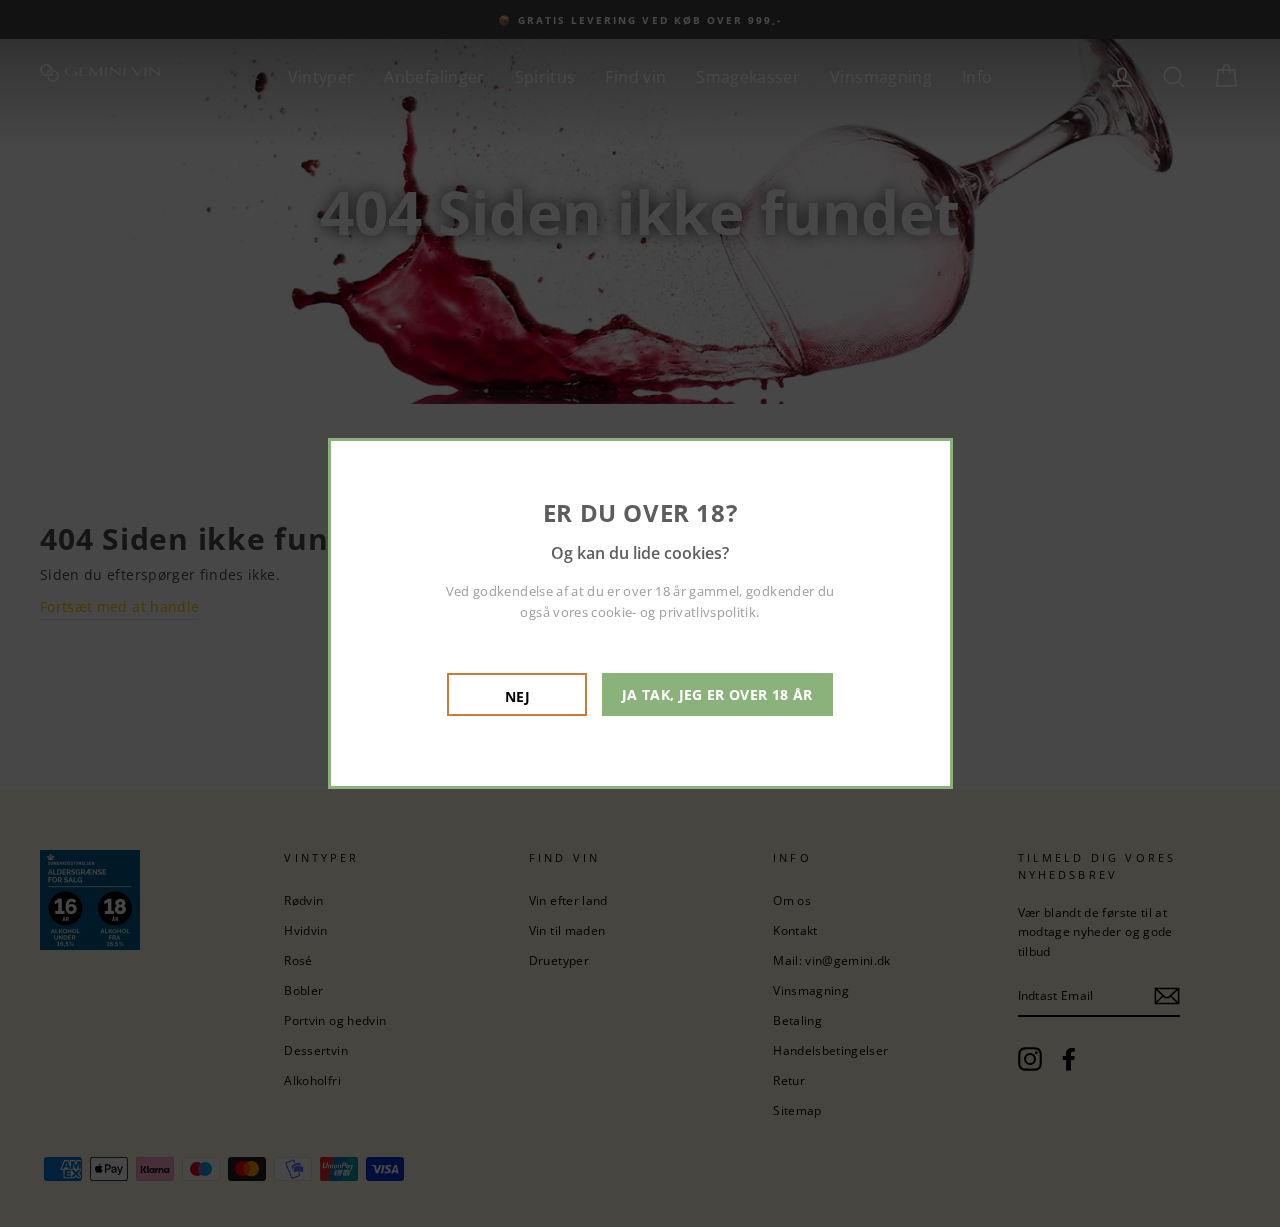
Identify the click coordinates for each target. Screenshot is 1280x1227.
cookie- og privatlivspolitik (673, 612)
